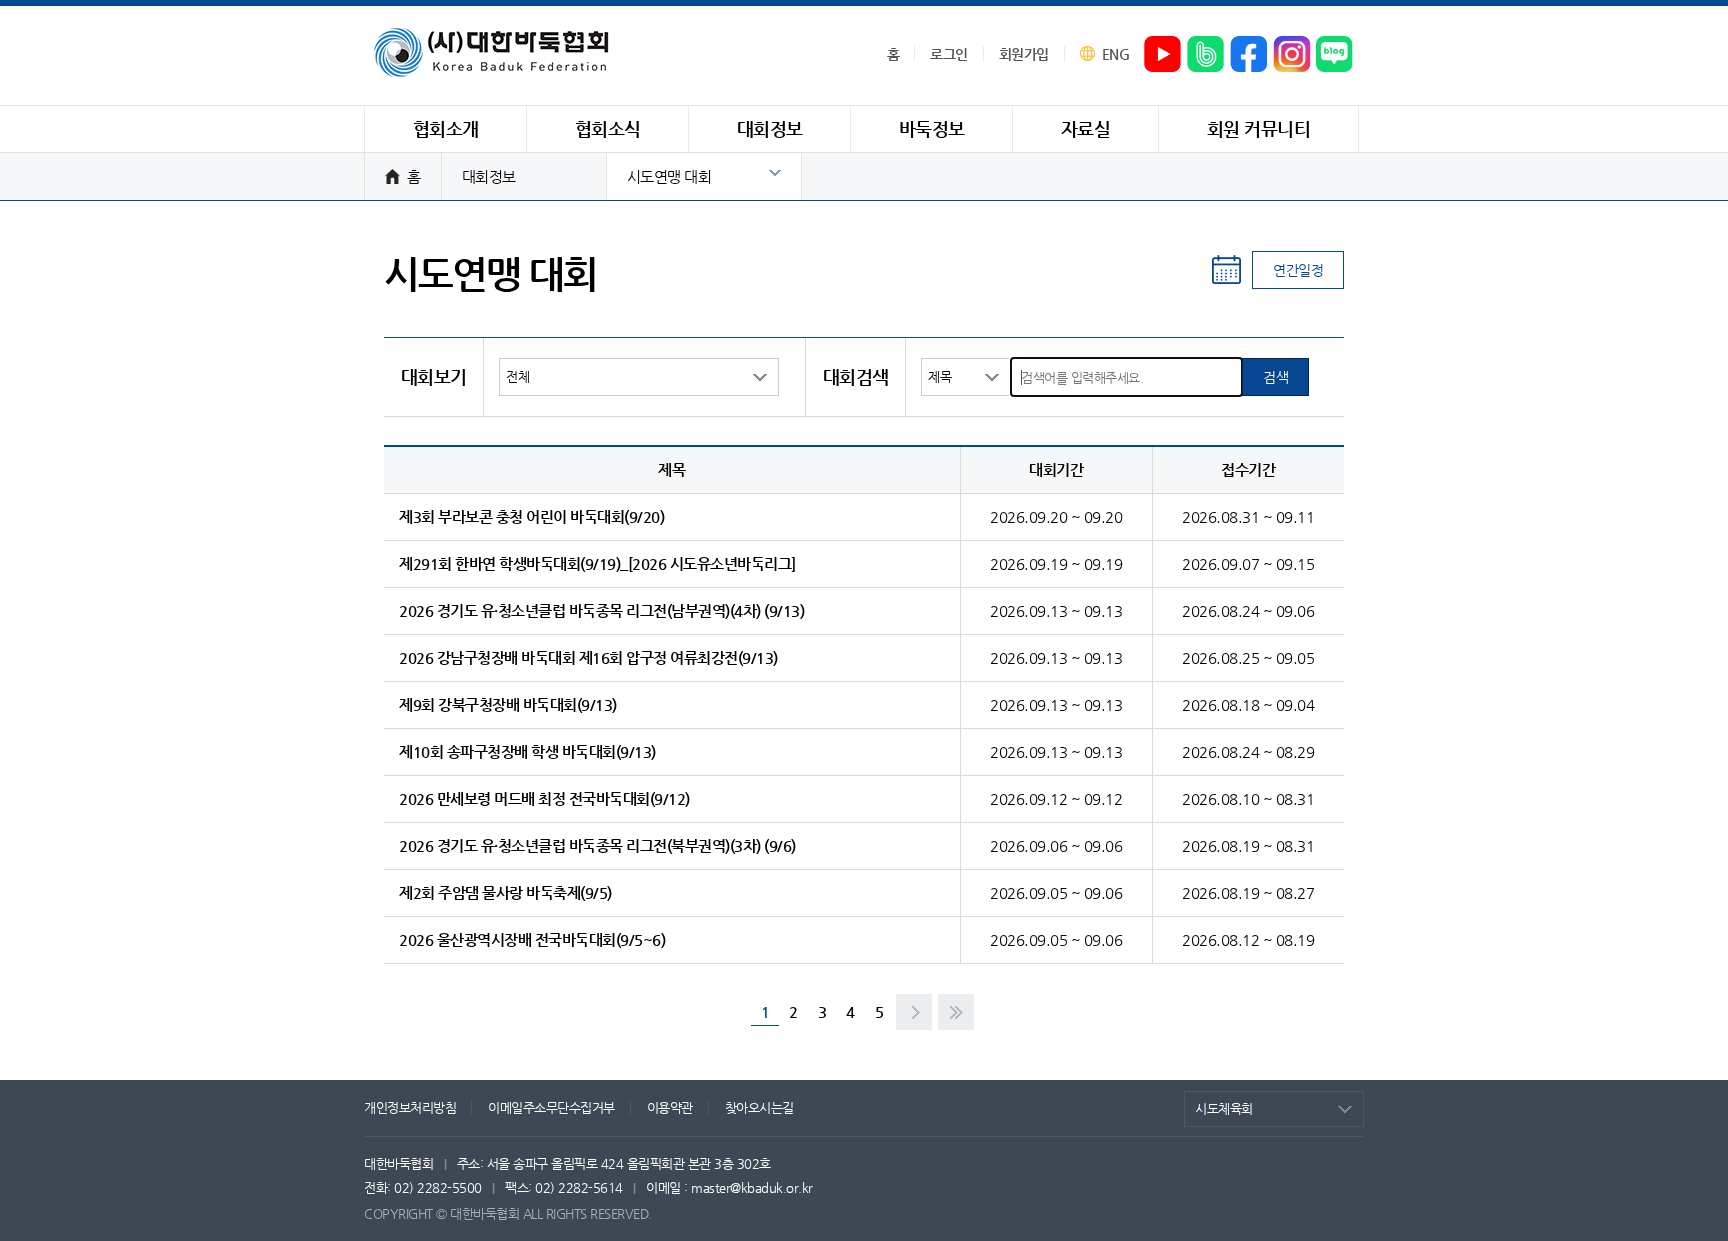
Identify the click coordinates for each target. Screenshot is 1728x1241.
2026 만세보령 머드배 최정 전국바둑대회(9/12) (544, 798)
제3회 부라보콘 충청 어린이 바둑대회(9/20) (531, 516)
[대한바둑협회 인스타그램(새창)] (1292, 55)
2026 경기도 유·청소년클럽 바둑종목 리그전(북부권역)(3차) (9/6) (597, 845)
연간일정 (1298, 270)
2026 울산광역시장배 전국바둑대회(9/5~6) (532, 939)
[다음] (914, 1012)
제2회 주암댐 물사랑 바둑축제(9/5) (505, 892)
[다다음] (956, 1012)
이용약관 (670, 1107)
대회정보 (489, 176)
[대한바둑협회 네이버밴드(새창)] (1206, 55)
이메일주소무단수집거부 (551, 1107)
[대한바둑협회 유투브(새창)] (1163, 55)
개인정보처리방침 (410, 1107)
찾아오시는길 (759, 1107)
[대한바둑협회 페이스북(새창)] (1249, 55)
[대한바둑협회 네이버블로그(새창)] (1335, 55)
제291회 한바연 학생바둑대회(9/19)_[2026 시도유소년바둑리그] (597, 563)
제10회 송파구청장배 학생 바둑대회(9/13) (527, 751)
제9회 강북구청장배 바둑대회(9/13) (508, 704)
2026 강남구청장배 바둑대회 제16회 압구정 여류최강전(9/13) (588, 657)
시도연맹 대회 (669, 176)
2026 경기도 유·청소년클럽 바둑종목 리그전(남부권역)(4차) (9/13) (601, 610)
